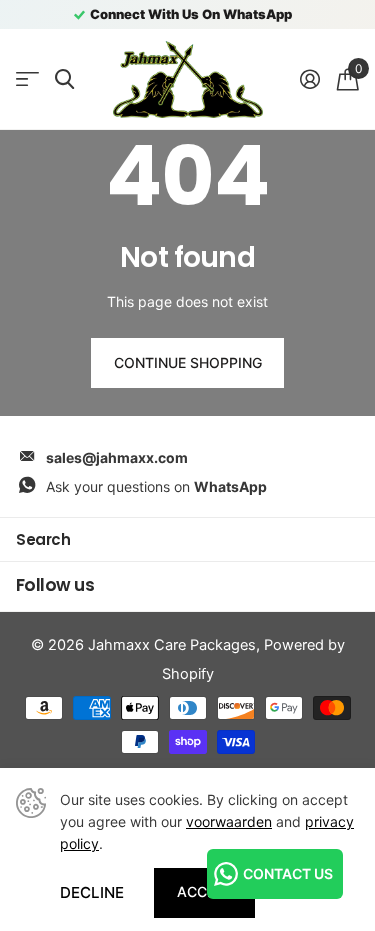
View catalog (27, 79)
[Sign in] (309, 79)
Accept (205, 891)
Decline (92, 892)
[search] (64, 79)
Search (43, 539)
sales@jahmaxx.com (117, 457)
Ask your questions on (156, 486)
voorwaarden (229, 821)
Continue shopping (188, 362)
